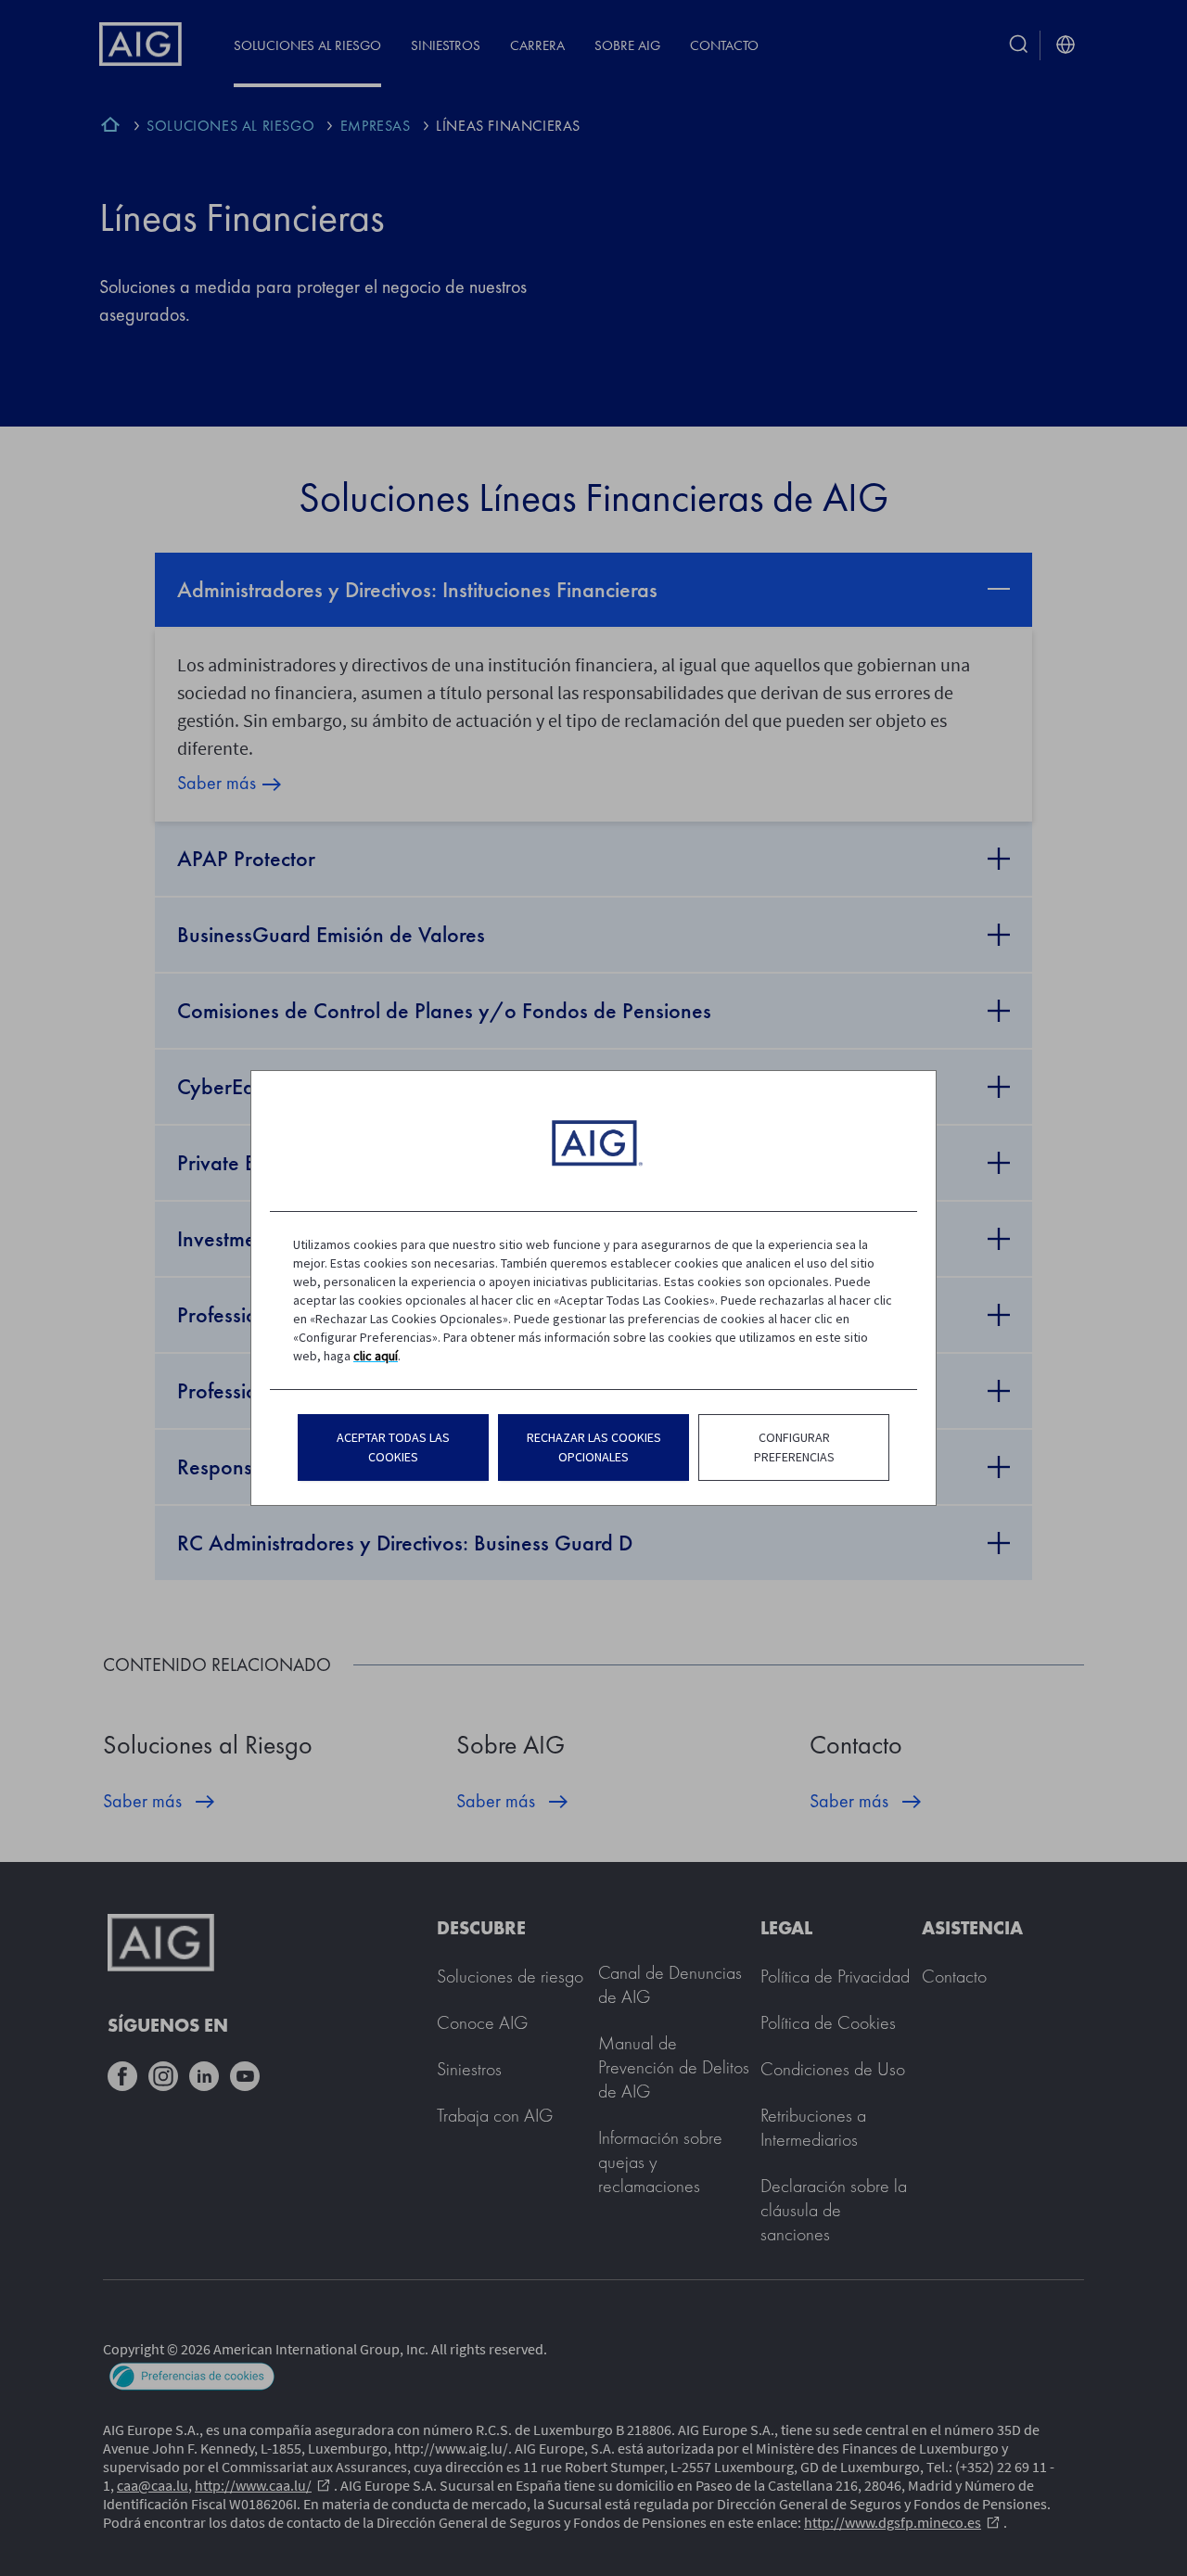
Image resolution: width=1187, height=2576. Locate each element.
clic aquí (376, 1356)
